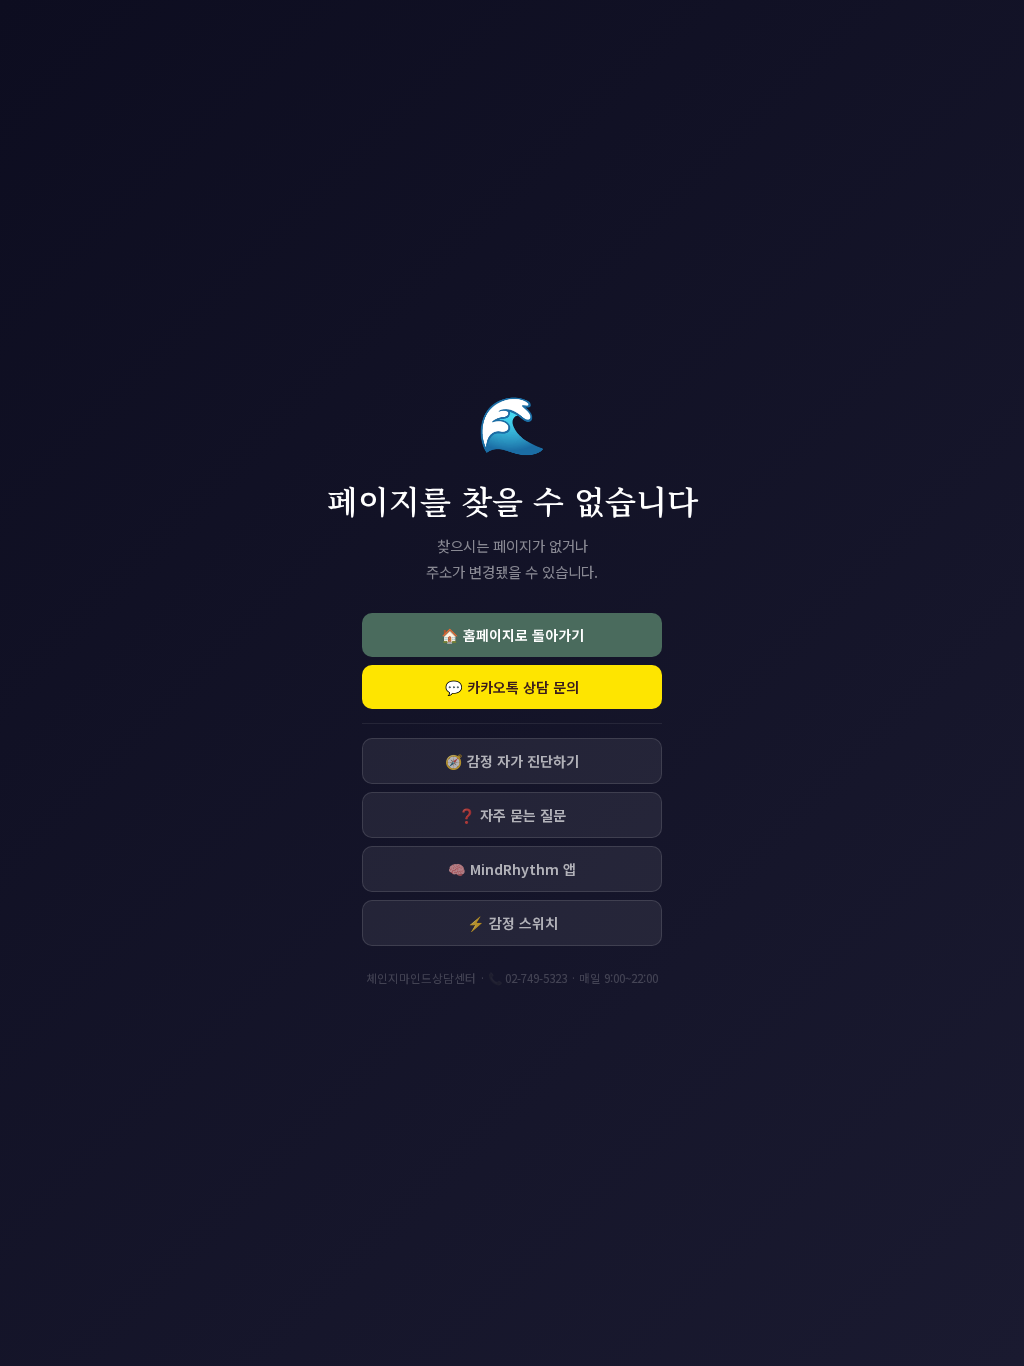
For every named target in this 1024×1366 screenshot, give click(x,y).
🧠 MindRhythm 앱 (512, 869)
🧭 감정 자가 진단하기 (512, 761)
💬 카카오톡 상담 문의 (512, 687)
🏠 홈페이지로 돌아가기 (512, 635)
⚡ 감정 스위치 (512, 923)
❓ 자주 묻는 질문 (512, 815)
